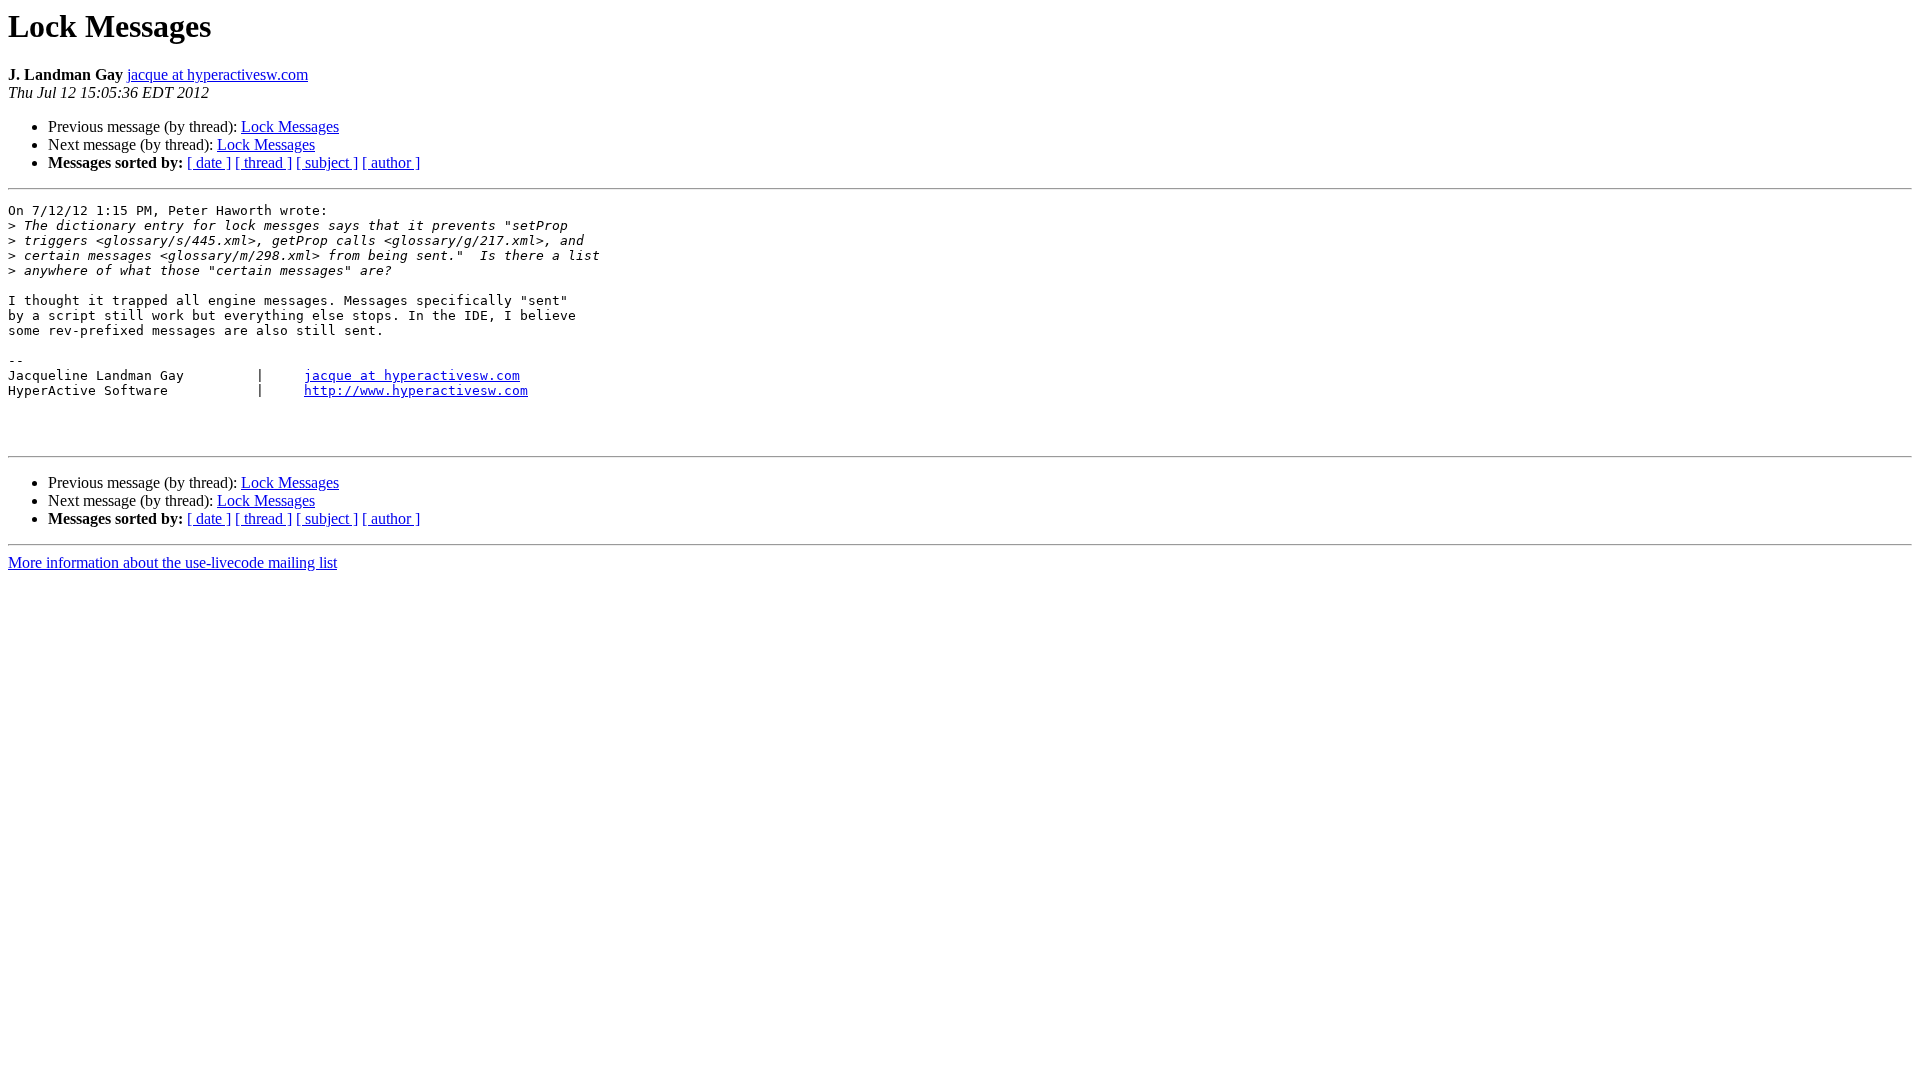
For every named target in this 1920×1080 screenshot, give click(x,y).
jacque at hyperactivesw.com (217, 74)
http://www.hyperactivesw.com (416, 390)
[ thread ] (263, 162)
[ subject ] (327, 162)
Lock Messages (290, 126)
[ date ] (209, 162)
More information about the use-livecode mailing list (172, 562)
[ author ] (391, 162)
